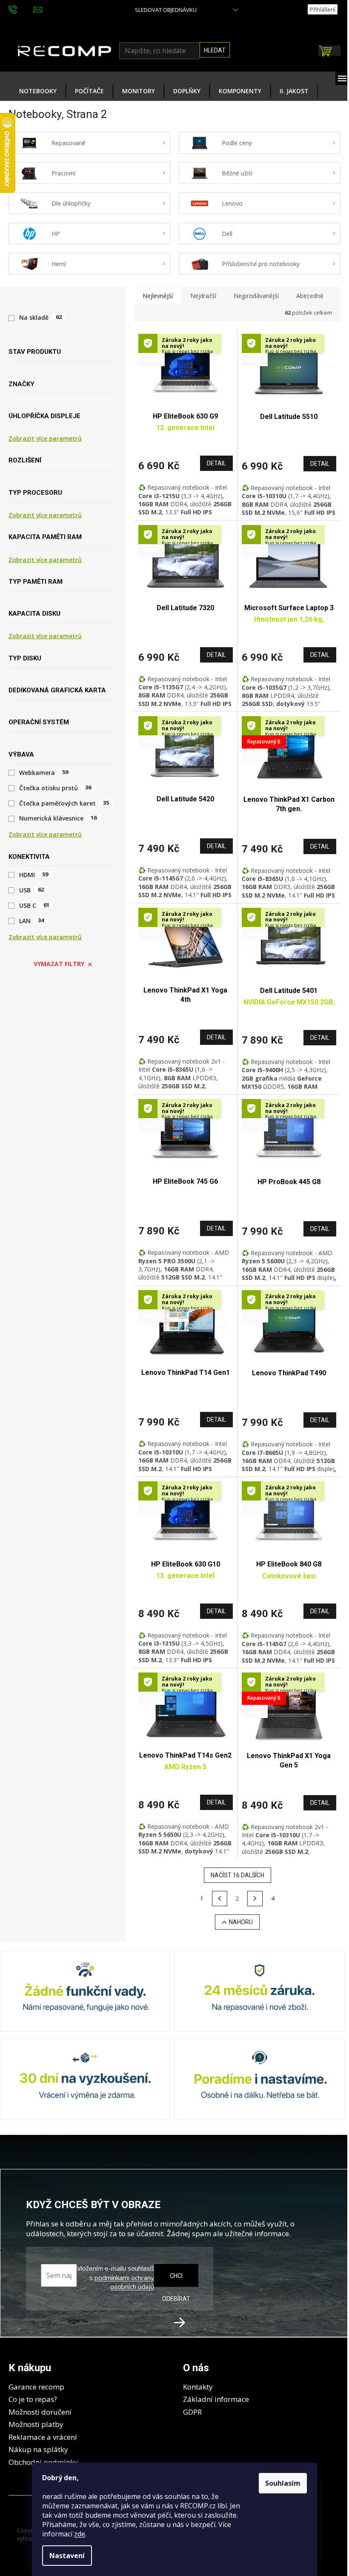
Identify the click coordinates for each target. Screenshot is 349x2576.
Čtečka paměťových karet (64, 803)
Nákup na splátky (38, 2449)
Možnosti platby (36, 2424)
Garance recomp (36, 2387)
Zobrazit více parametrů (45, 438)
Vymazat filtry (59, 964)
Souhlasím (283, 2483)
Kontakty (198, 2387)
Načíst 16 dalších (237, 1875)
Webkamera (44, 773)
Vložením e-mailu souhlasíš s (116, 2278)
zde (80, 2534)
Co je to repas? (33, 2399)
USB (31, 890)
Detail (216, 463)
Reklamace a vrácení (43, 2437)
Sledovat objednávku (166, 10)
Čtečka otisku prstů (55, 788)
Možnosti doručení (40, 2412)
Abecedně (310, 296)
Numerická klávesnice (58, 818)
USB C (34, 906)
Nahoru (241, 1922)
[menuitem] (38, 91)
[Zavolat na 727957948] (21, 9)
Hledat (215, 50)
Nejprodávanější (256, 296)
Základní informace (216, 2399)
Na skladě (40, 317)
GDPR (192, 2412)
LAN (31, 921)
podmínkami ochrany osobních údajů (124, 2282)
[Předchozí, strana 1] (220, 1899)
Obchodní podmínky (43, 2462)
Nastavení (67, 2556)
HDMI (34, 875)
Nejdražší (203, 296)
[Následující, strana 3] (255, 1899)
